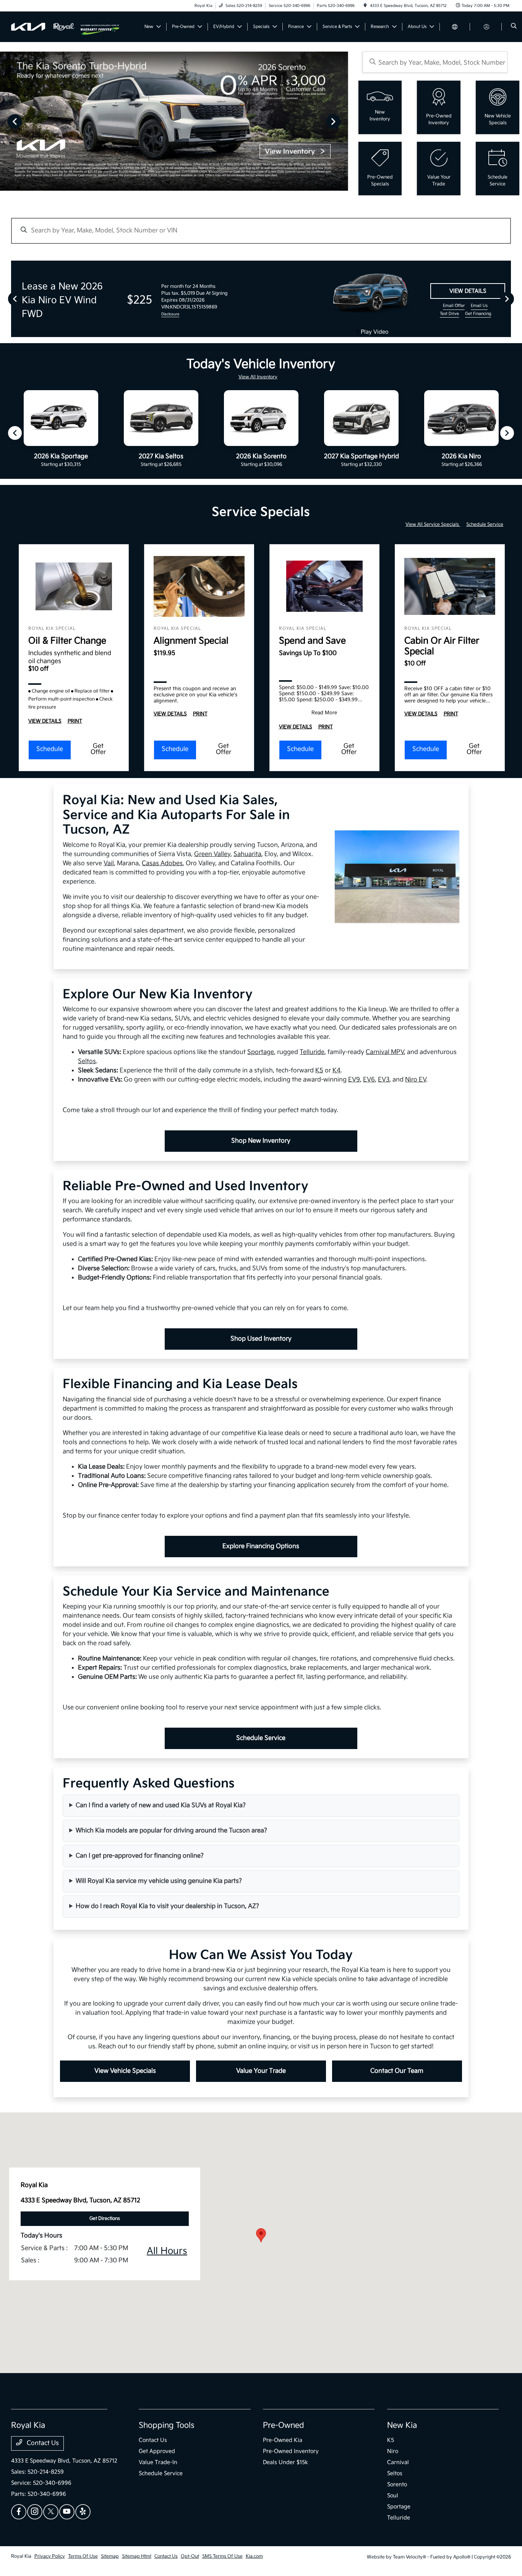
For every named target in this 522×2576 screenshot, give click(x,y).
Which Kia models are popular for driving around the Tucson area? (171, 1831)
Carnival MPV (385, 1052)
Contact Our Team (397, 2071)
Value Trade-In (158, 2462)
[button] (261, 2235)
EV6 (369, 1080)
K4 (336, 1071)
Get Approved (157, 2451)
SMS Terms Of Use (222, 2556)
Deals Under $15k (285, 2462)
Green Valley (212, 854)
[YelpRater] (83, 2512)
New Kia (402, 2425)
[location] (365, 6)
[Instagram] (35, 2512)
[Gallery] (174, 121)
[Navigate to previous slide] (6, 121)
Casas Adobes (162, 863)
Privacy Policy (50, 2556)
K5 (319, 1071)
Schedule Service (485, 524)
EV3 (384, 1080)
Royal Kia (21, 2556)
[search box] (435, 62)
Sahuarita (247, 854)
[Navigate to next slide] (342, 121)
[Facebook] (19, 2512)
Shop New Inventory (261, 1141)
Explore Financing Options (261, 1546)
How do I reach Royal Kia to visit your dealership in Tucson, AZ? (167, 1906)
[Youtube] (67, 2512)
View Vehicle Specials (125, 2071)
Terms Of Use (83, 2556)
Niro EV (416, 1080)
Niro (393, 2451)
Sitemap (110, 2556)
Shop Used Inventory (261, 1339)
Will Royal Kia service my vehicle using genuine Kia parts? (159, 1881)
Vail (109, 863)
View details (468, 291)
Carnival (398, 2462)
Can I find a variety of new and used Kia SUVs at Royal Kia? (161, 1805)
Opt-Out (190, 2556)
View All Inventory (258, 377)
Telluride (312, 1052)
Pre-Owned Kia (283, 2440)
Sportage (261, 1052)
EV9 (354, 1080)
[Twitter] (51, 2512)
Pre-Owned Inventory (291, 2451)
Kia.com (254, 2556)
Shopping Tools (167, 2425)
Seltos (87, 1061)
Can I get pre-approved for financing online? (140, 1856)
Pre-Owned (284, 2425)
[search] (514, 27)
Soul (393, 2496)
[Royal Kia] (46, 27)
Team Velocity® (409, 2557)
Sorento (397, 2484)
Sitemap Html (137, 2556)
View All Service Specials (433, 524)
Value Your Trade (261, 2071)
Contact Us (42, 2443)
